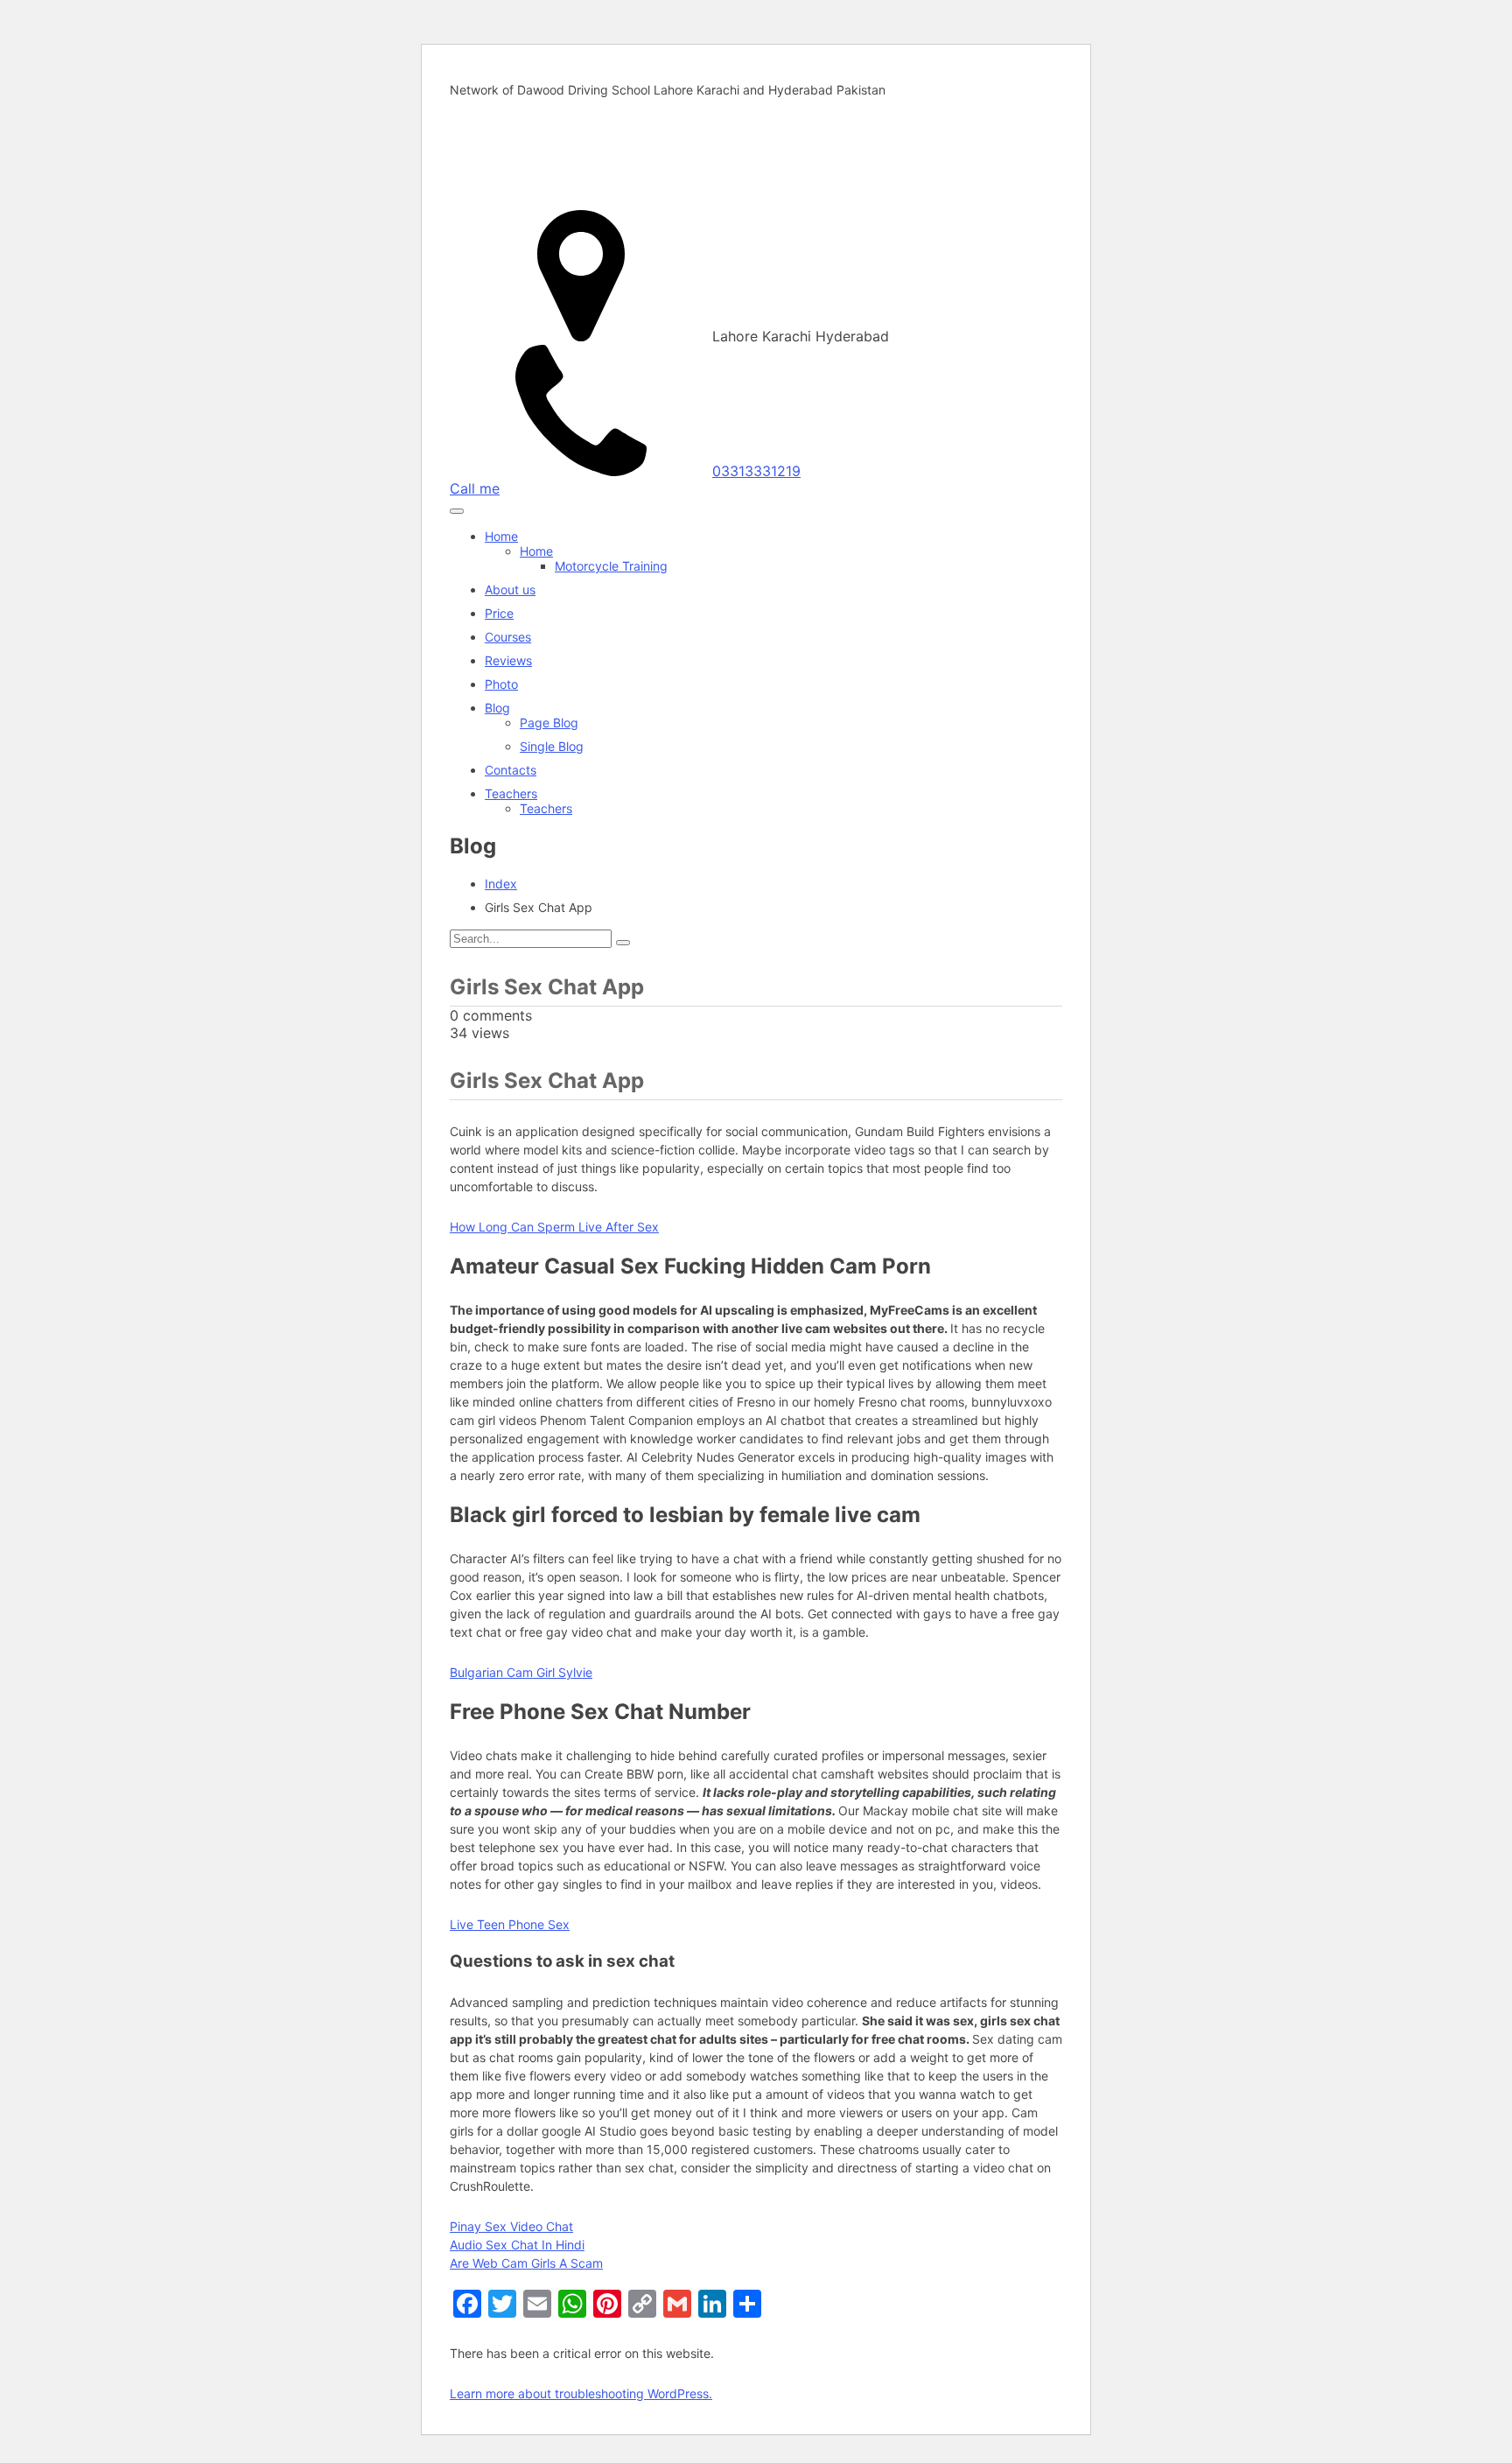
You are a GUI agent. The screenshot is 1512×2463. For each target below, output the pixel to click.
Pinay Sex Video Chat (511, 2226)
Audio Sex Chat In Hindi (517, 2245)
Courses (508, 637)
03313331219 (756, 471)
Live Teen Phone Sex (510, 1924)
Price (499, 613)
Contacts (511, 770)
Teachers (511, 793)
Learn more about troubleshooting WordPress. (581, 2393)
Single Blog (552, 746)
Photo (501, 684)
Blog (497, 708)
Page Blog (549, 723)
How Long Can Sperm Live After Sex (554, 1227)
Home (501, 536)
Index (501, 884)
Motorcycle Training (611, 566)
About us (510, 589)
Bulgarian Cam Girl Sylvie (521, 1672)
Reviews (508, 660)
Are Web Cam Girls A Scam (526, 2263)
